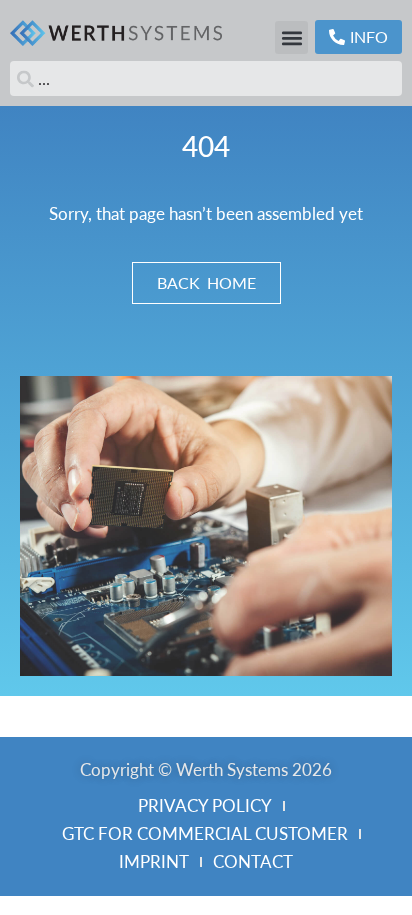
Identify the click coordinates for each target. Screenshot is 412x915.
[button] (291, 37)
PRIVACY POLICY (205, 805)
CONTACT (253, 861)
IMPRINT (154, 861)
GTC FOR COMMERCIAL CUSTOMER (205, 833)
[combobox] (206, 78)
